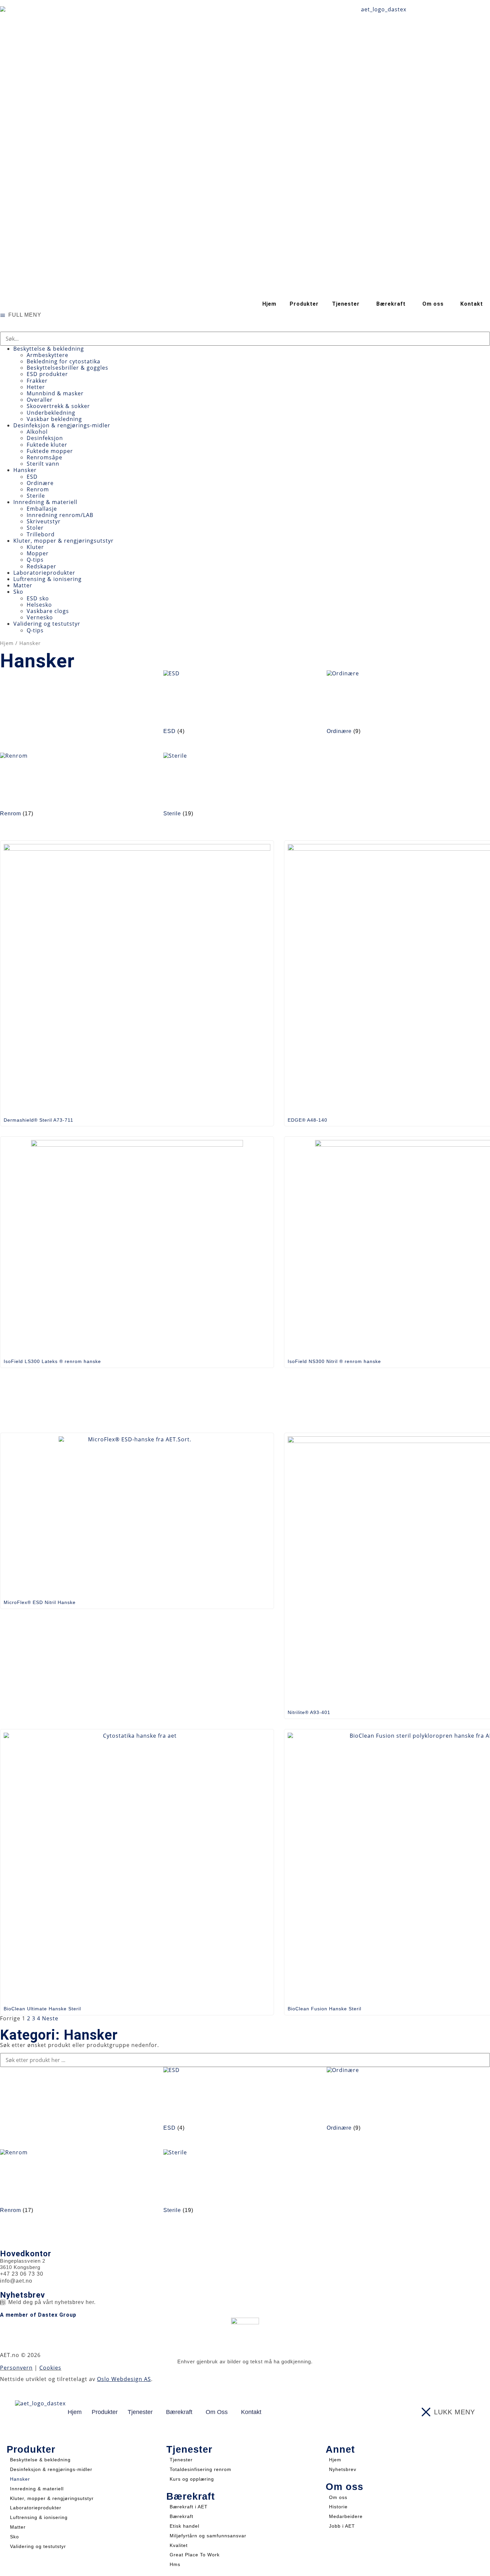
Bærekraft (181, 2516)
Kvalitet (179, 2545)
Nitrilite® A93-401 (309, 1712)
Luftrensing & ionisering (39, 2517)
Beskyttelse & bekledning (40, 2460)
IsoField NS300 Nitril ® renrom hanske (334, 1361)
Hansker (20, 2479)
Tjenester (181, 2460)
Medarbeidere (346, 2516)
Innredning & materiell (37, 2489)
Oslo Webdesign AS (124, 2379)
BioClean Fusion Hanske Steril (324, 2009)
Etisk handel (184, 2526)
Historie (338, 2507)
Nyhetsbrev (343, 2469)
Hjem (269, 304)
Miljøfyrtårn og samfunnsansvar (208, 2536)
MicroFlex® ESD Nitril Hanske (40, 1602)
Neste (50, 2018)
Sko (14, 2537)
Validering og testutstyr (38, 2546)
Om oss (338, 2497)
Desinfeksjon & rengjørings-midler (51, 2469)
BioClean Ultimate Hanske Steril (42, 2009)
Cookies (50, 2368)
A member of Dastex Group (38, 2315)
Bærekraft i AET (189, 2507)
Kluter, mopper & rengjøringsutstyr (52, 2498)
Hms (175, 2564)
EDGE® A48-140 (307, 1120)
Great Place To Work (195, 2555)
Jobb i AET (342, 2526)
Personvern (16, 2368)
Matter (18, 2527)
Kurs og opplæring (192, 2479)
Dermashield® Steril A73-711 (38, 1120)
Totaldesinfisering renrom (200, 2469)
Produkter (304, 304)
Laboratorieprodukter (36, 2508)
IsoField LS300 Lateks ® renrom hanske (52, 1361)
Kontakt (472, 304)
